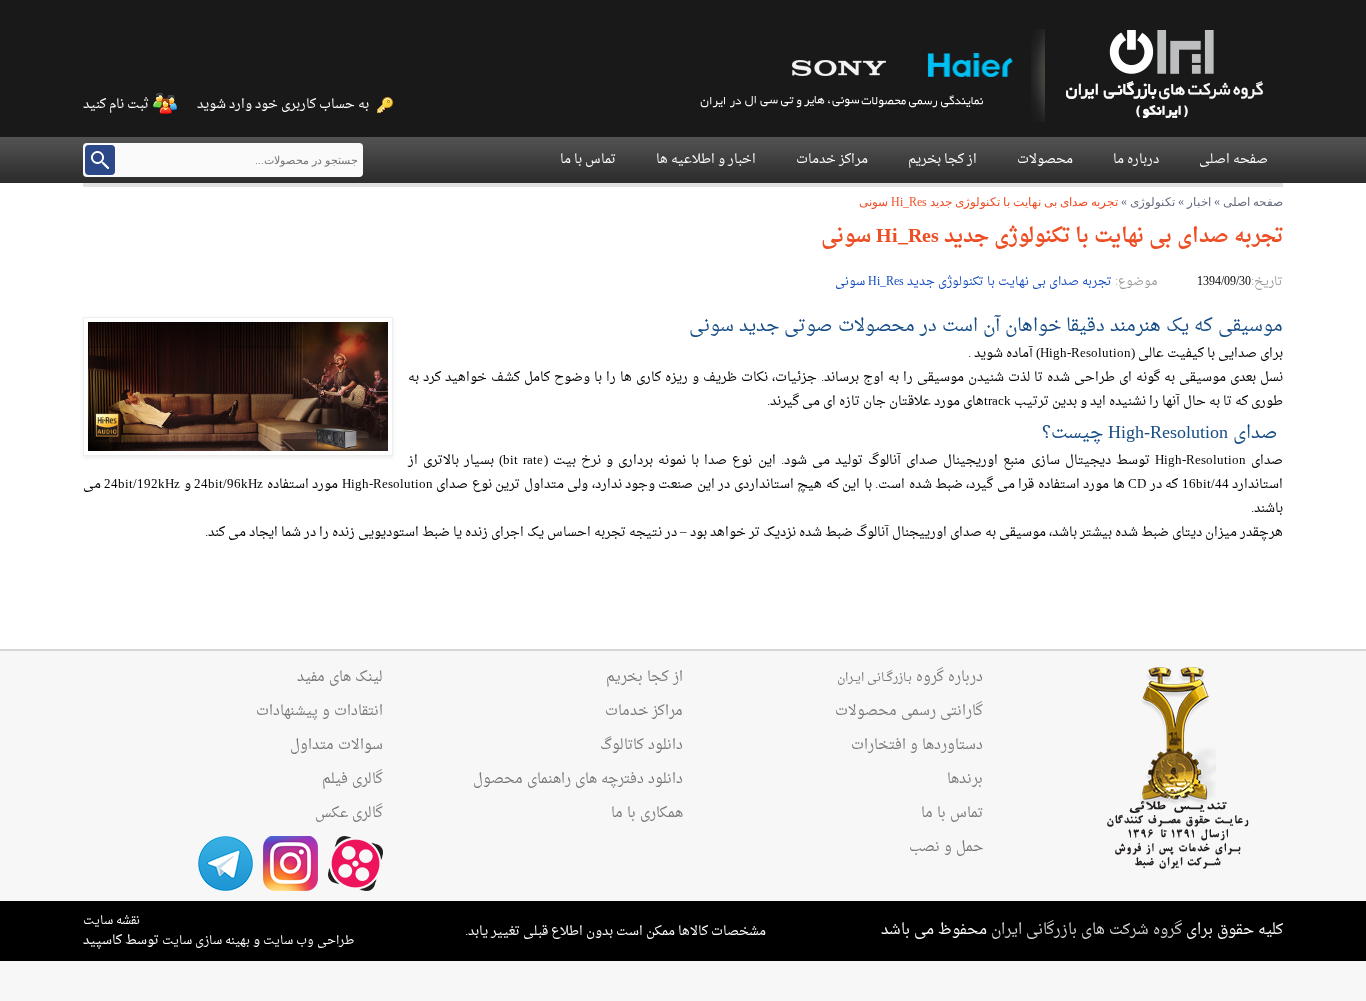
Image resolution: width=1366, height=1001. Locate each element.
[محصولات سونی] (838, 67)
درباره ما (1136, 159)
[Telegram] (225, 863)
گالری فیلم (352, 780)
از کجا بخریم (942, 159)
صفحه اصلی (1233, 159)
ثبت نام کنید (116, 104)
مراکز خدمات (832, 159)
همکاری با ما (647, 814)
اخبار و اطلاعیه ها (706, 159)
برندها (965, 780)
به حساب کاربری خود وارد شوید (283, 104)
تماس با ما (588, 159)
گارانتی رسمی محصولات (909, 712)
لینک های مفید (340, 678)
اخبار (1199, 202)
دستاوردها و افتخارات (917, 746)
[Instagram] (290, 863)
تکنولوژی (1152, 202)
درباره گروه (910, 678)
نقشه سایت (111, 921)
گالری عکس (349, 814)
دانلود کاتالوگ (641, 746)
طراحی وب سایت (308, 941)
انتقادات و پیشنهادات (319, 712)
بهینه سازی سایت (206, 941)
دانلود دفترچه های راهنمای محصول (578, 780)
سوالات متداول (336, 746)
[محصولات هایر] (968, 67)
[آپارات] (355, 863)
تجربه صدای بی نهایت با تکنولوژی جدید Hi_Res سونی (973, 282)
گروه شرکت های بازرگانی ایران (1086, 930)
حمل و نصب (946, 848)
